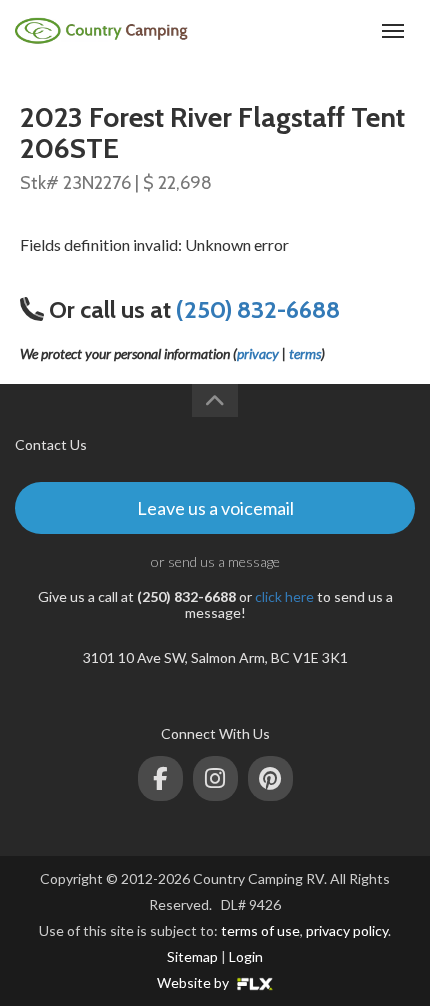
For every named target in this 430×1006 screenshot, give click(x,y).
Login (246, 956)
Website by (194, 982)
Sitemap (192, 956)
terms (305, 353)
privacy (258, 353)
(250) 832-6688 (317, 30)
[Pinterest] (270, 778)
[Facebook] (160, 778)
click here (284, 596)
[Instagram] (215, 778)
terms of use (260, 930)
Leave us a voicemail (215, 508)
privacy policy (347, 930)
